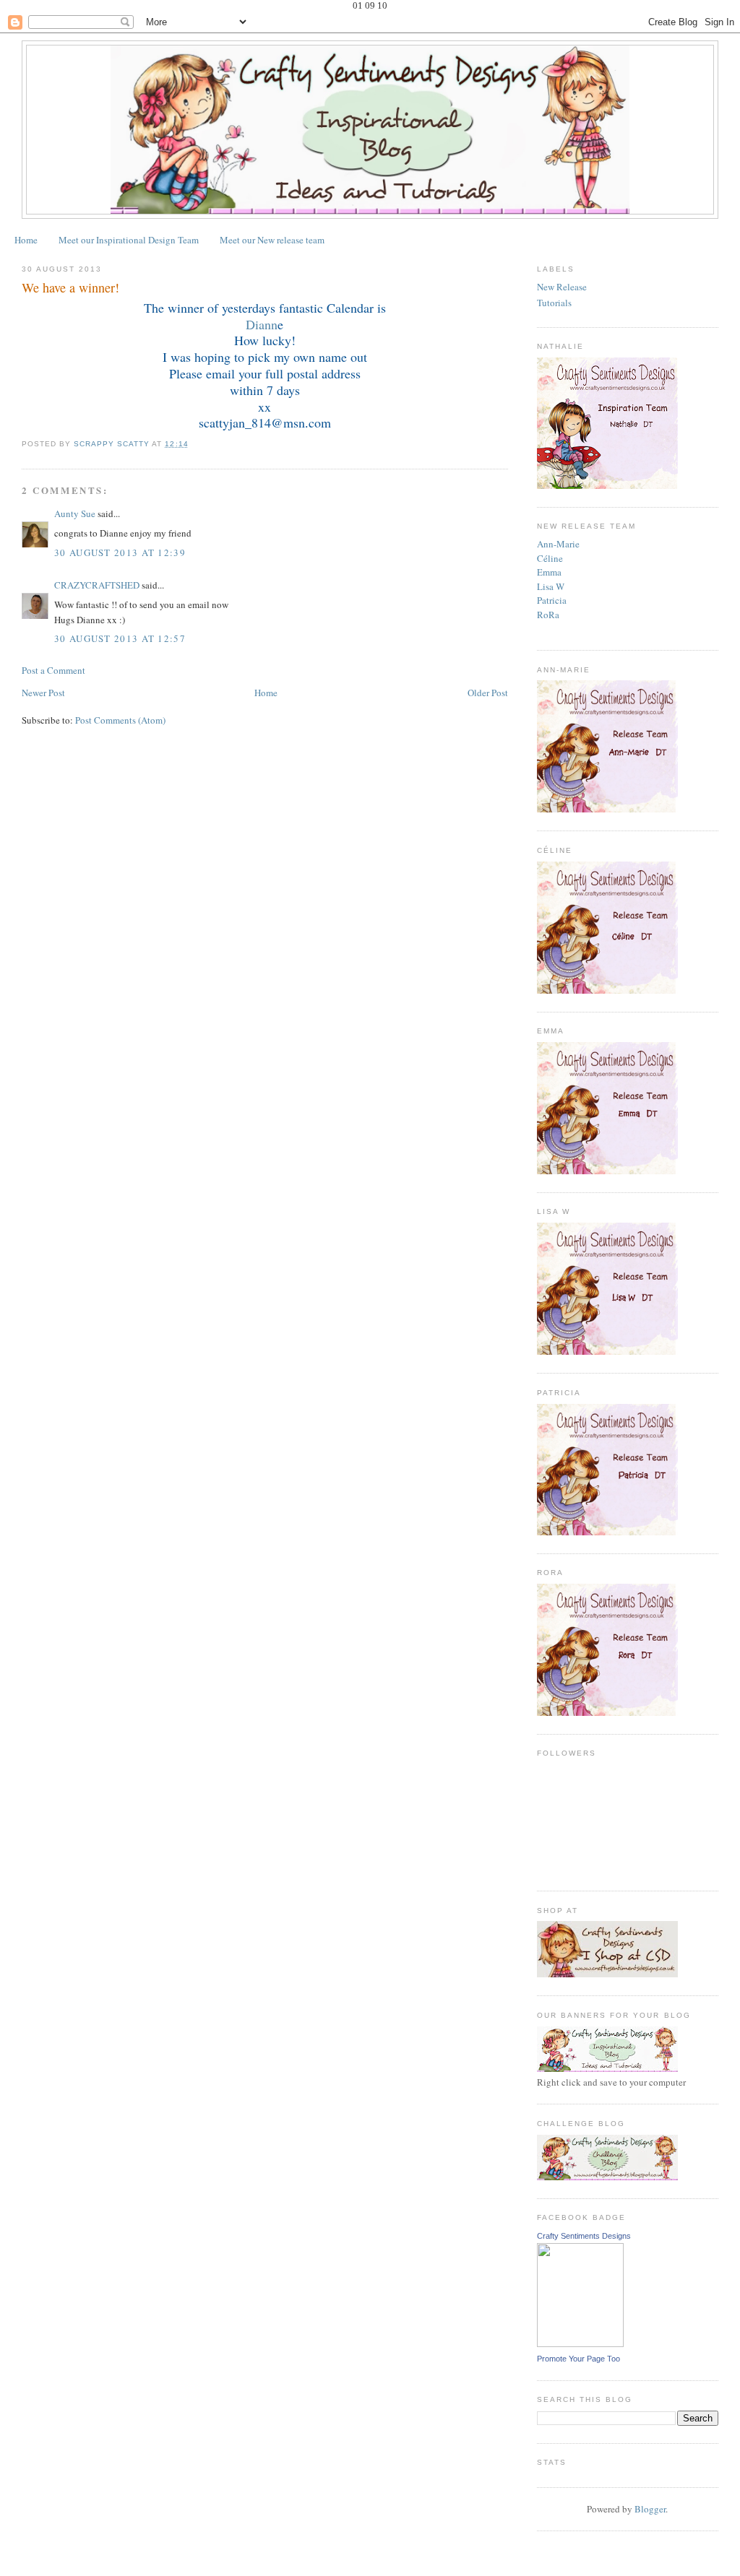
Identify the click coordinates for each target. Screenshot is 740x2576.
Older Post (488, 693)
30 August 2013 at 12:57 (120, 638)
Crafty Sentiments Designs (584, 2236)
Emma (549, 572)
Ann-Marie (558, 544)
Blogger (650, 2509)
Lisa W (551, 586)
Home (26, 240)
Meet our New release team (272, 240)
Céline (550, 558)
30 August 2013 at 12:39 (120, 552)
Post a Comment (53, 670)
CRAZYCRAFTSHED (97, 585)
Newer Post (43, 693)
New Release (562, 287)
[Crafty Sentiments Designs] (580, 2343)
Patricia (552, 600)
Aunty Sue (75, 513)
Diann (262, 324)
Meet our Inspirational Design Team (129, 240)
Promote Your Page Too (578, 2359)
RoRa (548, 615)
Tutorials (554, 303)
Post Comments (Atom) (120, 720)
